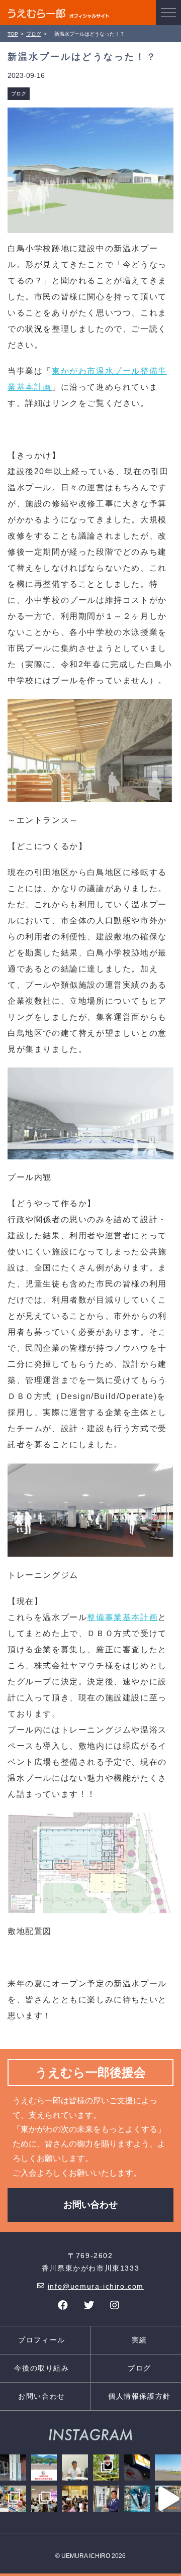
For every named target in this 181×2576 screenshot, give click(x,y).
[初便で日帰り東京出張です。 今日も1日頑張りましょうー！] (168, 2467)
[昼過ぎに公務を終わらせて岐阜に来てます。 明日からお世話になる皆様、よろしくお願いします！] (137, 2467)
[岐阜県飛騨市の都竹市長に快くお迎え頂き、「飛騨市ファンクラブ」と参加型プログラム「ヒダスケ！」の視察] (106, 2467)
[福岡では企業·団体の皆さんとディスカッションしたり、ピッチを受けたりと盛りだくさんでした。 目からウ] (75, 2467)
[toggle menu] (168, 13)
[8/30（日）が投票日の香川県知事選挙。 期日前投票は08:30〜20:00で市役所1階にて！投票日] (106, 2499)
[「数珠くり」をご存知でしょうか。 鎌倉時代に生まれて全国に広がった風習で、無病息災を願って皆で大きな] (75, 2499)
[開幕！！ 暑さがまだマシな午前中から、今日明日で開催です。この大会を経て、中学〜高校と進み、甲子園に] (44, 2467)
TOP (13, 34)
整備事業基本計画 (122, 1617)
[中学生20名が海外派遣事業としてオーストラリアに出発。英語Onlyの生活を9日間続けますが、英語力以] (168, 2499)
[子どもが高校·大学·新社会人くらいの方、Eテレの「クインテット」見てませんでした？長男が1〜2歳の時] (13, 2499)
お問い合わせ (90, 2205)
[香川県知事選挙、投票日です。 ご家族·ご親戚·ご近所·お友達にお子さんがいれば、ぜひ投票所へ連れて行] (13, 2467)
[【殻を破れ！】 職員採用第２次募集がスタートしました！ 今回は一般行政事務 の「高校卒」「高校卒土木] (137, 2499)
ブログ (19, 94)
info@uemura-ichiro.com (96, 2286)
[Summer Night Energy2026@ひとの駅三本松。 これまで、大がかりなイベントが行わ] (44, 2499)
